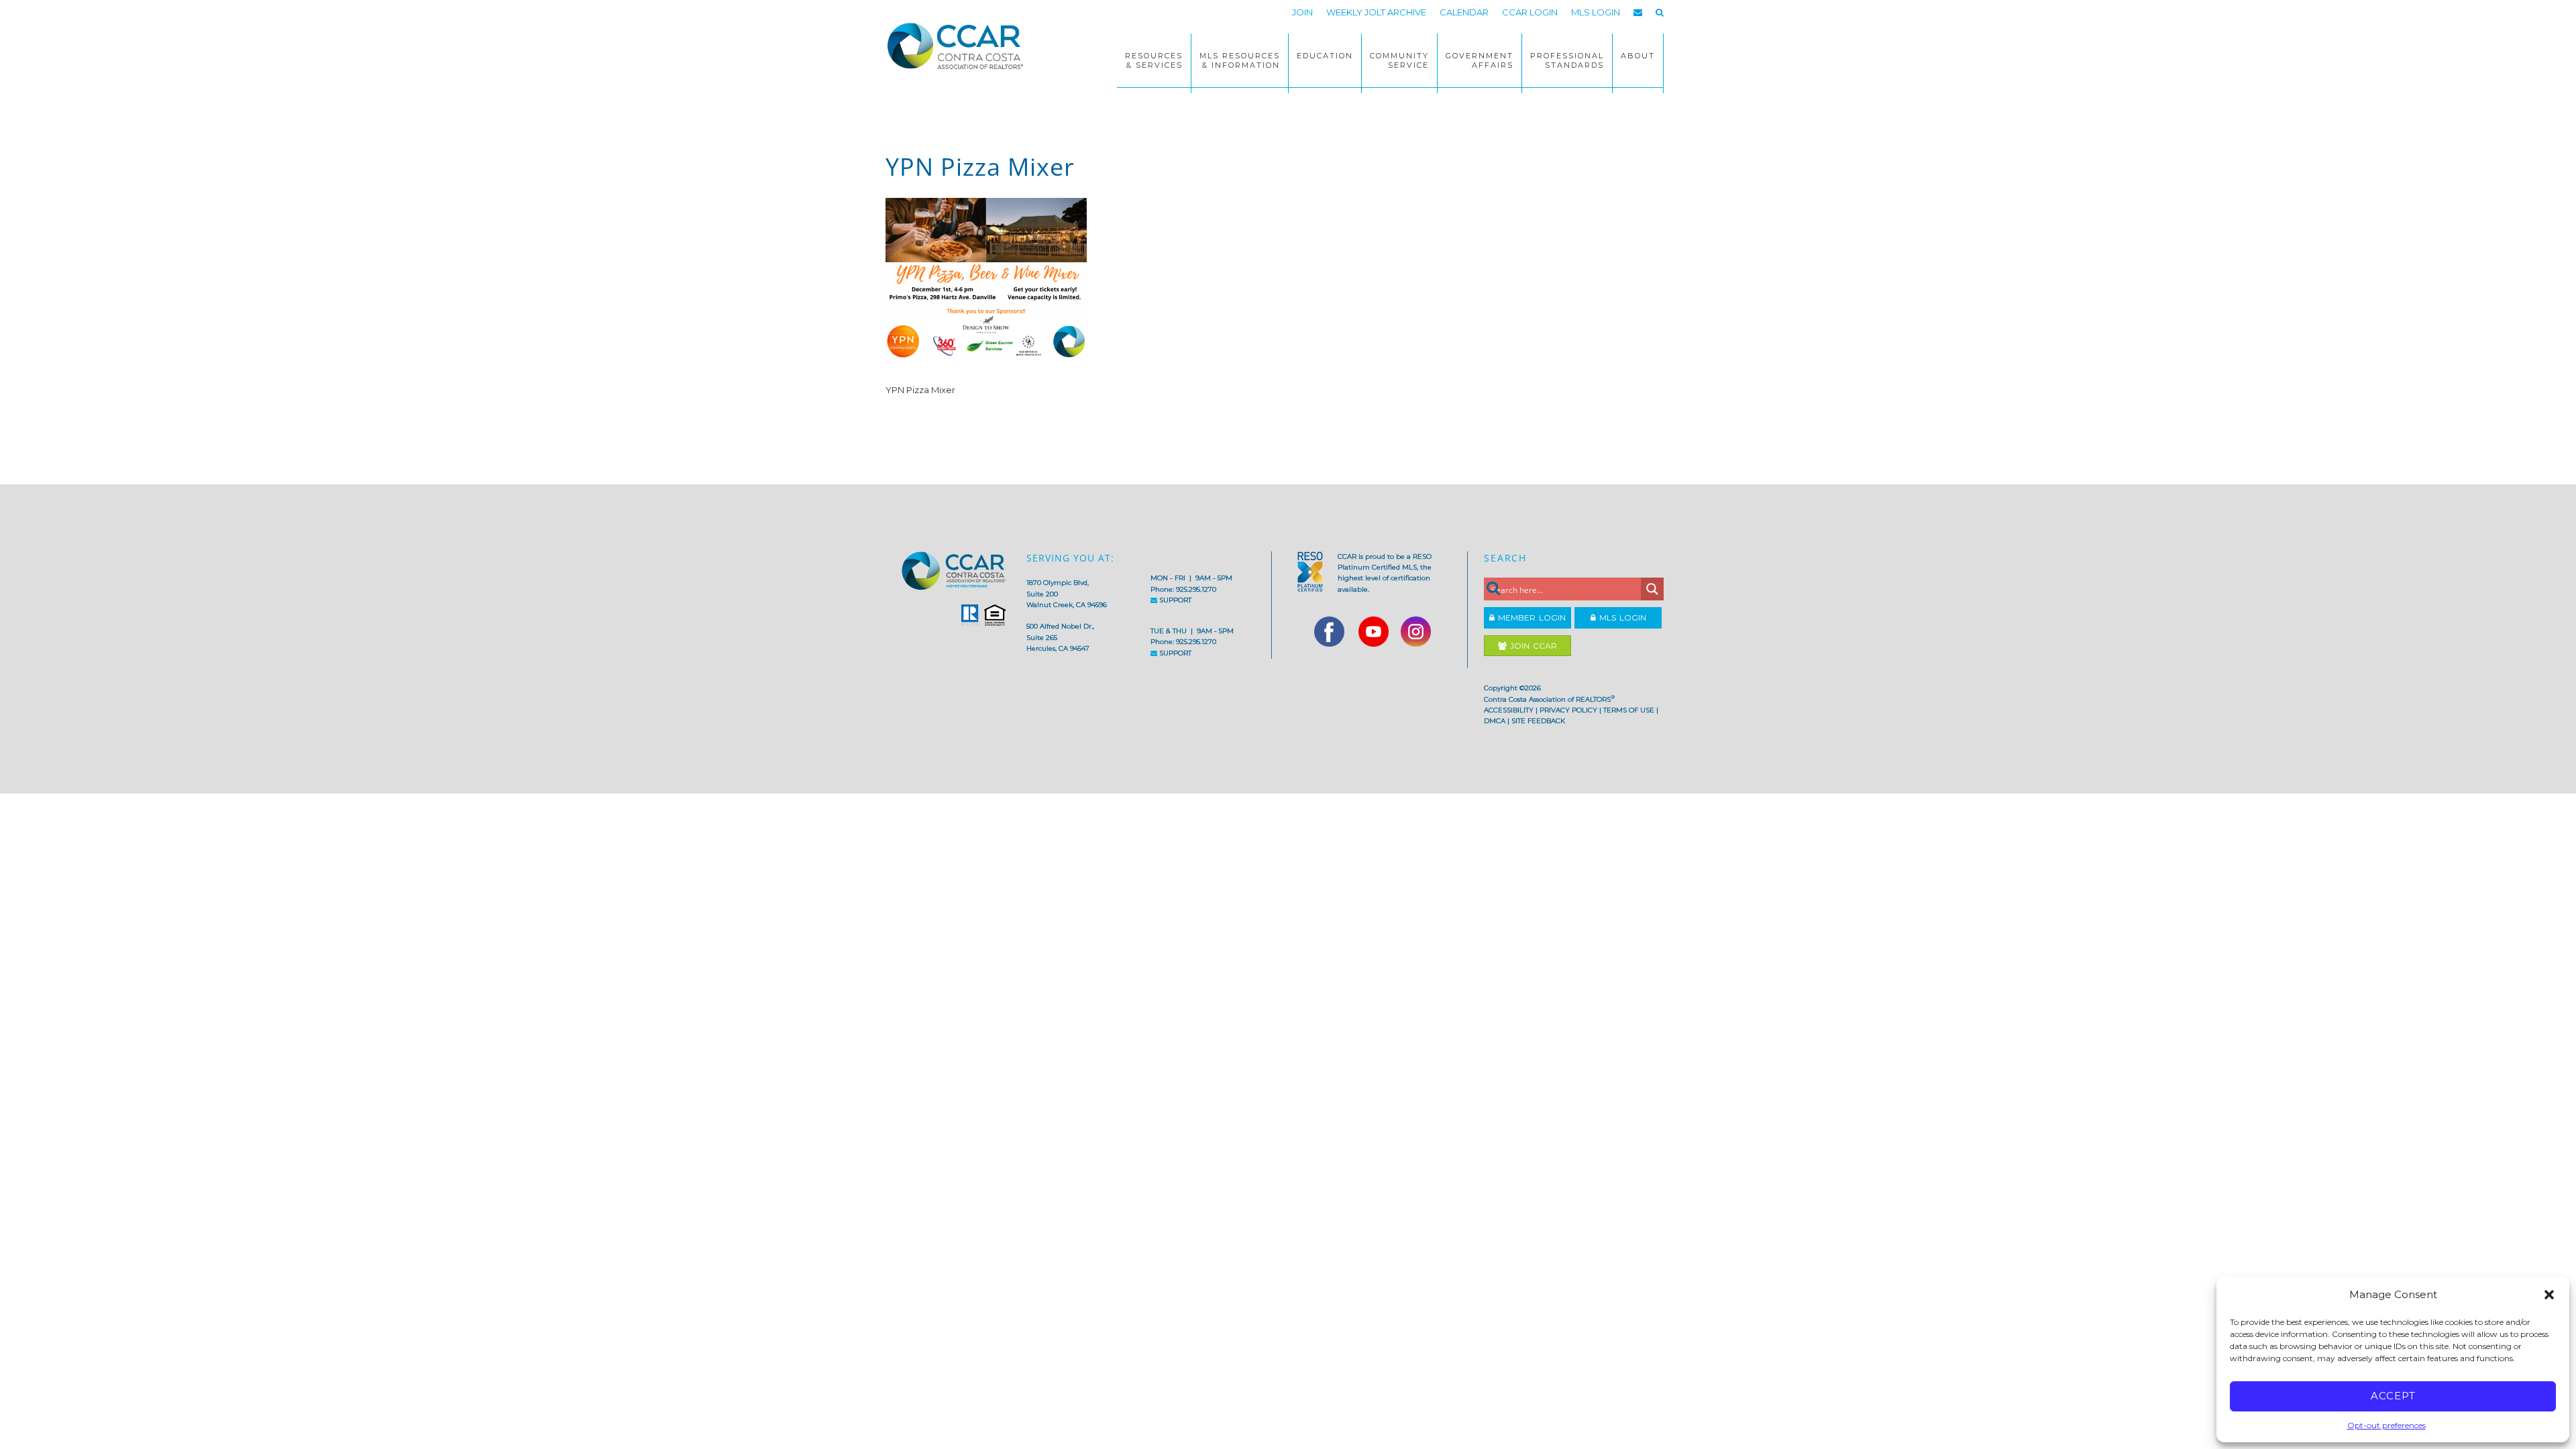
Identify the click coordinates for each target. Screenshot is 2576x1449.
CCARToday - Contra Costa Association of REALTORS (959, 46)
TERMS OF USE (1629, 710)
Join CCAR (1532, 646)
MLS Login (1621, 618)
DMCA (1495, 721)
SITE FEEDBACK (1538, 721)
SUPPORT (1174, 600)
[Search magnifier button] (1652, 589)
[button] (2549, 1295)
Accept (2393, 1396)
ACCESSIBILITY (1509, 710)
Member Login (1530, 618)
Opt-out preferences (2386, 1425)
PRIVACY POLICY (1568, 710)
